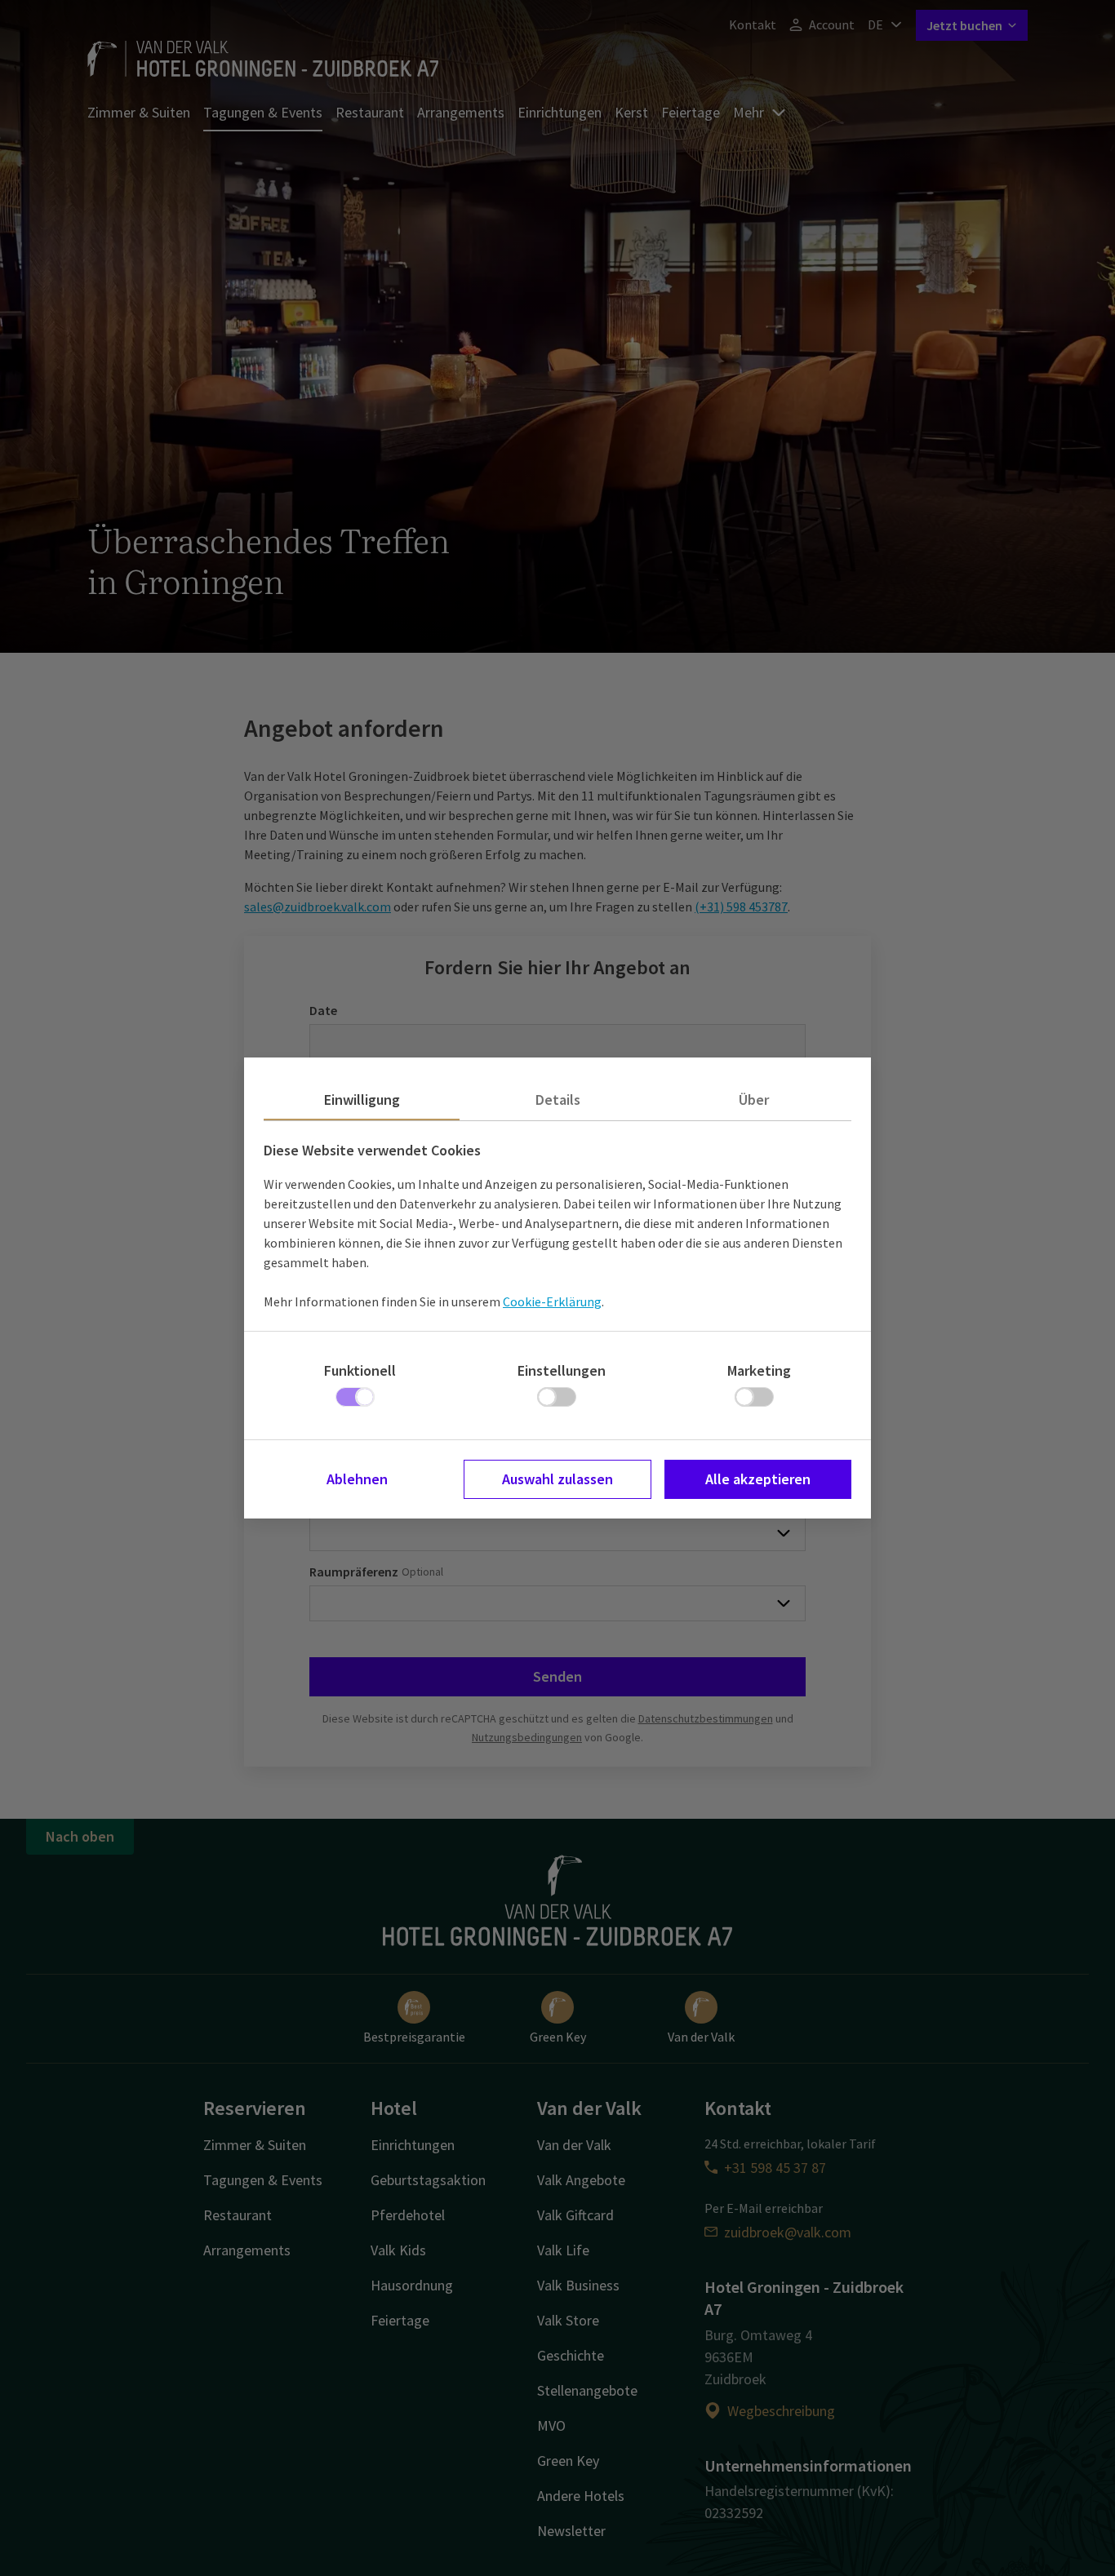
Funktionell (360, 1370)
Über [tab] (754, 1100)
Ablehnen (357, 1479)
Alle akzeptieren (758, 1479)
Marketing (759, 1370)
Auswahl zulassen (557, 1479)
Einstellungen (562, 1370)
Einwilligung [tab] (362, 1100)
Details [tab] (558, 1100)
